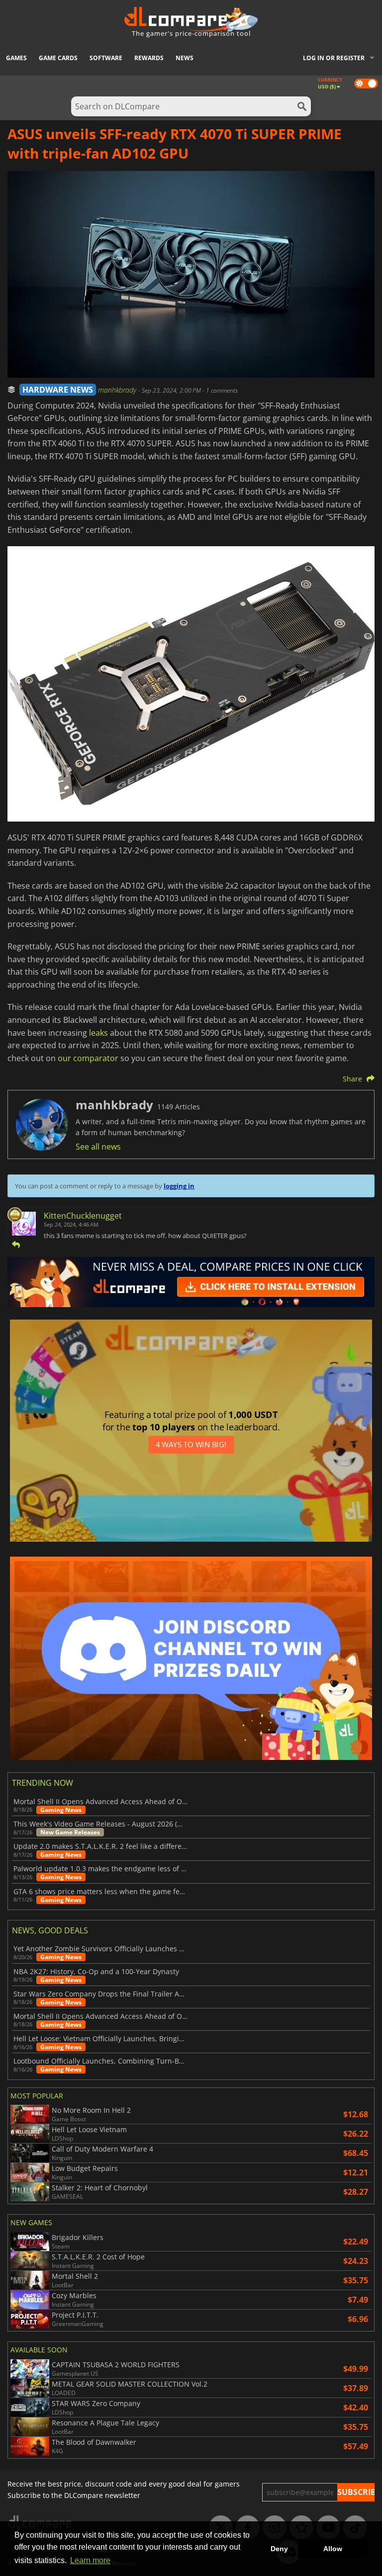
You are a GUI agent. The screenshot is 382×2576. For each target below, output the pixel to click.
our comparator (88, 1058)
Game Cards (58, 58)
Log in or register (334, 58)
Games (16, 58)
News (185, 58)
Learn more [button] (90, 2560)
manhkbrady (118, 390)
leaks (98, 1033)
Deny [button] (279, 2549)
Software (106, 58)
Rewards (149, 58)
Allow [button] (333, 2549)
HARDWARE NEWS (58, 390)
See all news (98, 1147)
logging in (179, 1186)
